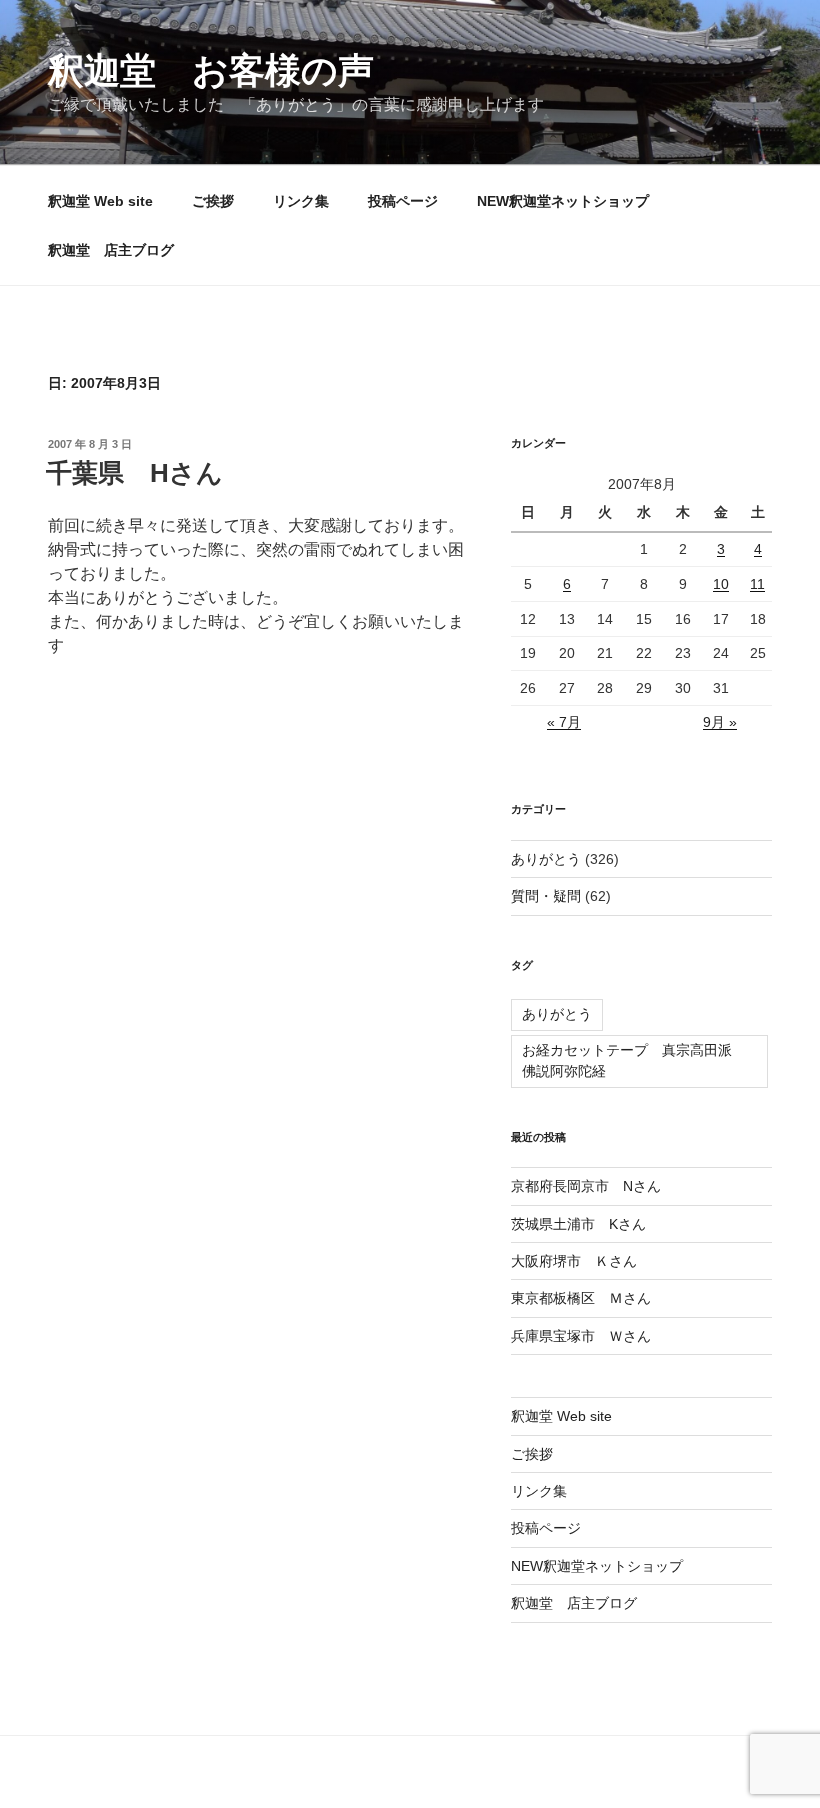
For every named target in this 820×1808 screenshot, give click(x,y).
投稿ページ (403, 201)
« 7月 (564, 722)
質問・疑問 (546, 896)
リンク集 (301, 201)
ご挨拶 (213, 201)
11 (757, 584)
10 (721, 584)
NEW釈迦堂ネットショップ (563, 201)
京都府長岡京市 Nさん (586, 1186)
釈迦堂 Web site (100, 201)
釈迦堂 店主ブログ (111, 250)
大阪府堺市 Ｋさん (574, 1261)
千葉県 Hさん (134, 473)
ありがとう (546, 859)
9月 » (720, 722)
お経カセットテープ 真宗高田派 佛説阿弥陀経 (634, 1060)
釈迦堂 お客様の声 (211, 70)
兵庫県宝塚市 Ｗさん (581, 1336)
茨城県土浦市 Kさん (578, 1224)
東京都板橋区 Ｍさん (581, 1298)
